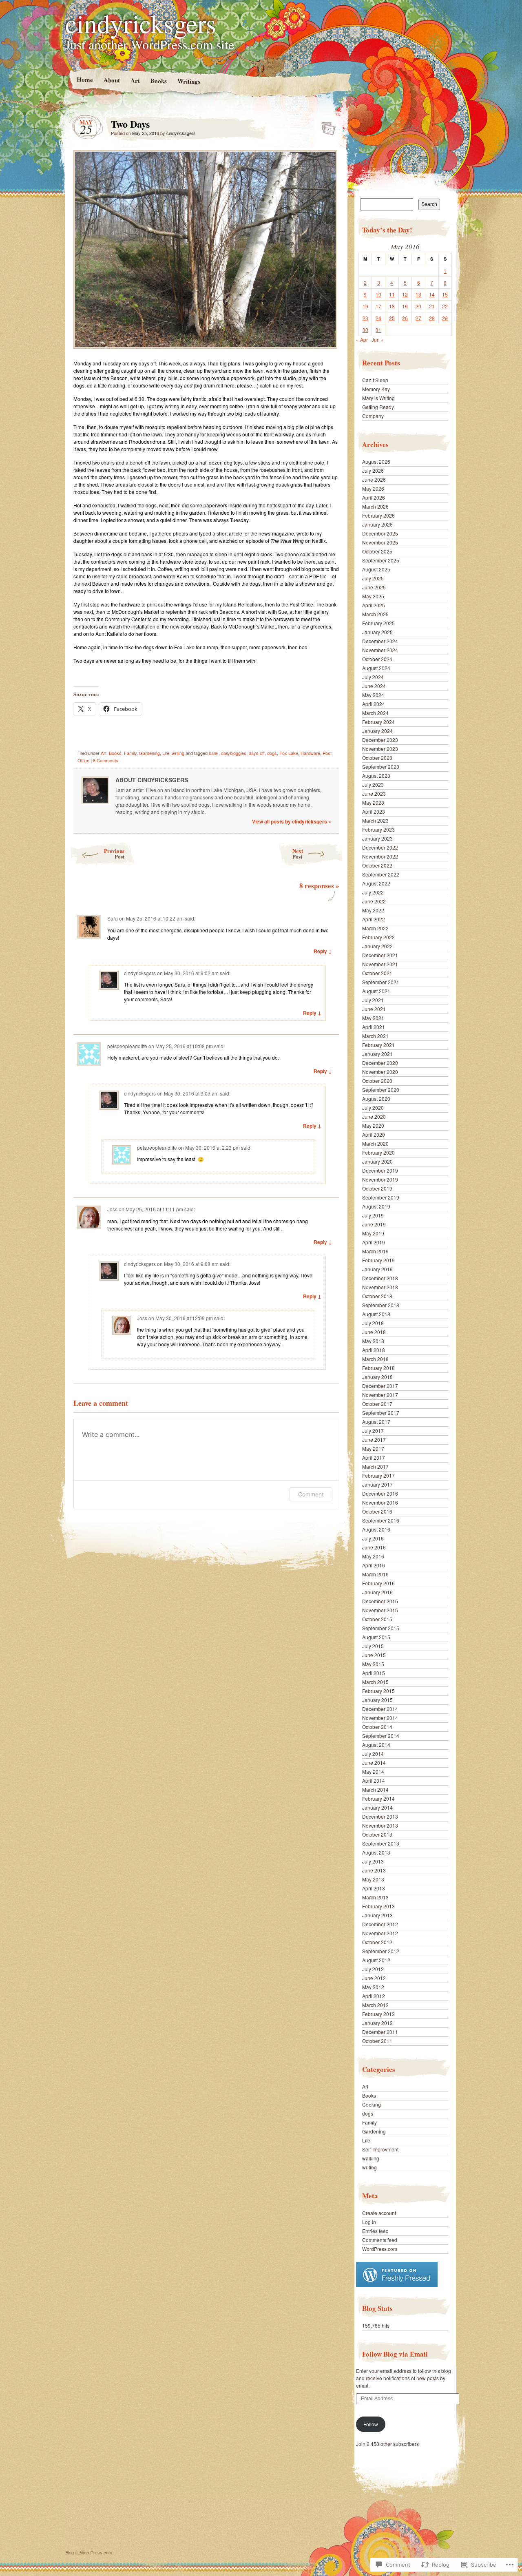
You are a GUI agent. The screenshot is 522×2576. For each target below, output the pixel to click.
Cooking (372, 2104)
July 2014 (373, 1754)
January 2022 (377, 946)
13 (418, 294)
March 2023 (375, 820)
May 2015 (373, 1664)
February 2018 (378, 1368)
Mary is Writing (378, 398)
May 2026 (373, 488)
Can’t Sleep (375, 380)
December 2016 (380, 1493)
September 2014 (381, 1736)
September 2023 (381, 767)
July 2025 (373, 578)
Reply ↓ (323, 951)
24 (378, 318)
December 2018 (380, 1278)
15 (445, 294)
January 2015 (377, 1700)
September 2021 (381, 982)
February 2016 (378, 1583)
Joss (112, 1209)
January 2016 (377, 1592)
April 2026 (374, 497)
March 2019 (375, 1251)
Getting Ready (378, 407)
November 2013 (380, 1825)
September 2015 (381, 1628)
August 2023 (376, 776)
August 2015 (376, 1637)
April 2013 (374, 1888)
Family (130, 753)
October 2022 (377, 865)
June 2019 (374, 1224)
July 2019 (373, 1215)
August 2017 (376, 1422)
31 (378, 330)
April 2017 (374, 1457)
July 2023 (373, 785)
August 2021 (376, 991)
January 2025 (377, 632)
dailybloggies (234, 753)
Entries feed (375, 2231)
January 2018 (377, 1377)
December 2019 (380, 1170)
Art (135, 80)
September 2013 (381, 1843)
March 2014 (375, 1789)
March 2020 (375, 1143)
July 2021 (373, 1000)
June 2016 (374, 1547)
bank (214, 753)
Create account (379, 2213)
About (111, 80)
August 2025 (376, 569)
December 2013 (380, 1816)
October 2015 (377, 1619)
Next (298, 853)
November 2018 (380, 1287)
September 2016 (381, 1520)
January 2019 (377, 1269)
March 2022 (375, 928)
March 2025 (375, 614)
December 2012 (380, 1924)
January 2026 (377, 524)
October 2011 (377, 2041)
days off (257, 753)
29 (445, 318)
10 (378, 294)
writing (178, 753)
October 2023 (377, 758)
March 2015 (375, 1682)
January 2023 (377, 838)
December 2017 (380, 1386)
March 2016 (375, 1574)
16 (365, 306)
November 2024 (380, 650)
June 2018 (374, 1332)
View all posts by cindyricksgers (292, 821)
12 (405, 294)
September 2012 (381, 1951)
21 (432, 306)
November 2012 (380, 1933)
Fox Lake (289, 753)
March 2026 (375, 506)
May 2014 (373, 1772)
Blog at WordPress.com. (89, 2552)
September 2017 (381, 1413)
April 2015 (374, 1673)
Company (373, 416)
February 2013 (378, 1906)
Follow (371, 2424)
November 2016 (380, 1502)
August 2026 (376, 461)
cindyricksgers (141, 23)
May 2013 (373, 1879)
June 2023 (374, 793)
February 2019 (378, 1260)
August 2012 (376, 1960)
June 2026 (374, 479)
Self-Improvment (380, 2149)
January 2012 (377, 2023)
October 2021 (377, 973)
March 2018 (375, 1359)
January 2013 (377, 1915)
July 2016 (373, 1538)
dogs (272, 753)
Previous (114, 853)
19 (405, 306)
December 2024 (380, 641)
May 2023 (373, 802)
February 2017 (378, 1475)
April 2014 (374, 1780)
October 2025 (377, 551)
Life (166, 753)
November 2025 (380, 542)
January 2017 (377, 1484)
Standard (326, 126)
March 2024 (375, 713)
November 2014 (380, 1718)
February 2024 (378, 722)
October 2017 (377, 1404)
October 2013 (377, 1834)
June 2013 (374, 1870)
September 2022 (381, 874)
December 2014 (380, 1709)
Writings (188, 81)
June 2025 (374, 587)
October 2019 (377, 1188)
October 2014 (377, 1727)
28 (432, 318)
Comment (311, 1494)
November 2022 (380, 856)
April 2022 (374, 919)
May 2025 (373, 596)
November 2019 (380, 1179)
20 (418, 306)
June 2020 (374, 1116)
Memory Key (376, 389)
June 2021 (374, 1009)
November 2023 (380, 749)
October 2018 (377, 1296)
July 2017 (373, 1431)
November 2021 (380, 964)
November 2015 (380, 1610)
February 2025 (378, 623)
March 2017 (375, 1466)
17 (378, 306)
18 (392, 306)
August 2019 (376, 1206)
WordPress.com (380, 2249)
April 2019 (374, 1242)
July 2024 (373, 677)
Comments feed (380, 2240)
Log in (369, 2222)
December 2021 (380, 955)
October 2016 (377, 1511)
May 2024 (373, 695)
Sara (113, 918)
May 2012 (373, 1987)
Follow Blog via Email (395, 2354)
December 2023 (380, 740)
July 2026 (373, 470)
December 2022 (380, 847)
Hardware (310, 753)
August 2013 (376, 1852)
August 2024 (376, 668)
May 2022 (373, 910)
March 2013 (375, 1897)
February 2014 (378, 1798)
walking (371, 2158)
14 (432, 294)
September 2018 (381, 1305)
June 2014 (374, 1763)
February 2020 (378, 1152)
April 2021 (374, 1027)
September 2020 (381, 1090)
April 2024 (374, 704)
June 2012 (374, 1978)
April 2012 (374, 1996)
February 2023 (378, 829)
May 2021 (373, 1018)
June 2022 (374, 901)
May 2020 (373, 1125)
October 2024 (377, 659)
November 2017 (380, 1395)
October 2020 (377, 1081)
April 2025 (374, 605)
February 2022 (378, 937)
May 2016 (373, 1556)
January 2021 (377, 1054)
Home (84, 79)
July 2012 (373, 1969)
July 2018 (373, 1323)
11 (392, 294)
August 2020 (376, 1099)
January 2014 (377, 1807)
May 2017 (373, 1448)
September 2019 (381, 1197)
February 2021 (378, 1045)
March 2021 (375, 1036)
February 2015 (378, 1691)
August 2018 (376, 1314)
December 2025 (380, 533)
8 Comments (106, 760)
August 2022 (376, 883)
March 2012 (375, 2005)
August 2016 (376, 1529)
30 (365, 330)
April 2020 (374, 1134)
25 (392, 318)
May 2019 (373, 1233)
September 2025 (381, 560)
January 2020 (377, 1161)
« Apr (362, 340)
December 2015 (380, 1601)
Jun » (378, 340)
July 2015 (373, 1646)
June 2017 (374, 1440)
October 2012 (377, 1942)
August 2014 (376, 1745)
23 (365, 318)
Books (158, 81)
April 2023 (374, 811)
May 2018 (373, 1341)
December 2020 (380, 1063)
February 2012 (378, 2014)
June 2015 (374, 1655)
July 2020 (373, 1108)
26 (405, 318)
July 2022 (373, 892)
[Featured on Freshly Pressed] (397, 2285)
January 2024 (377, 731)
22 (445, 306)
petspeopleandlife (127, 1046)
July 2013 (373, 1861)
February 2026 (378, 515)
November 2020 (380, 1072)
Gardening (149, 753)
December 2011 (380, 2032)
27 (418, 318)
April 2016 (374, 1565)
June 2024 (374, 686)
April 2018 (374, 1350)
